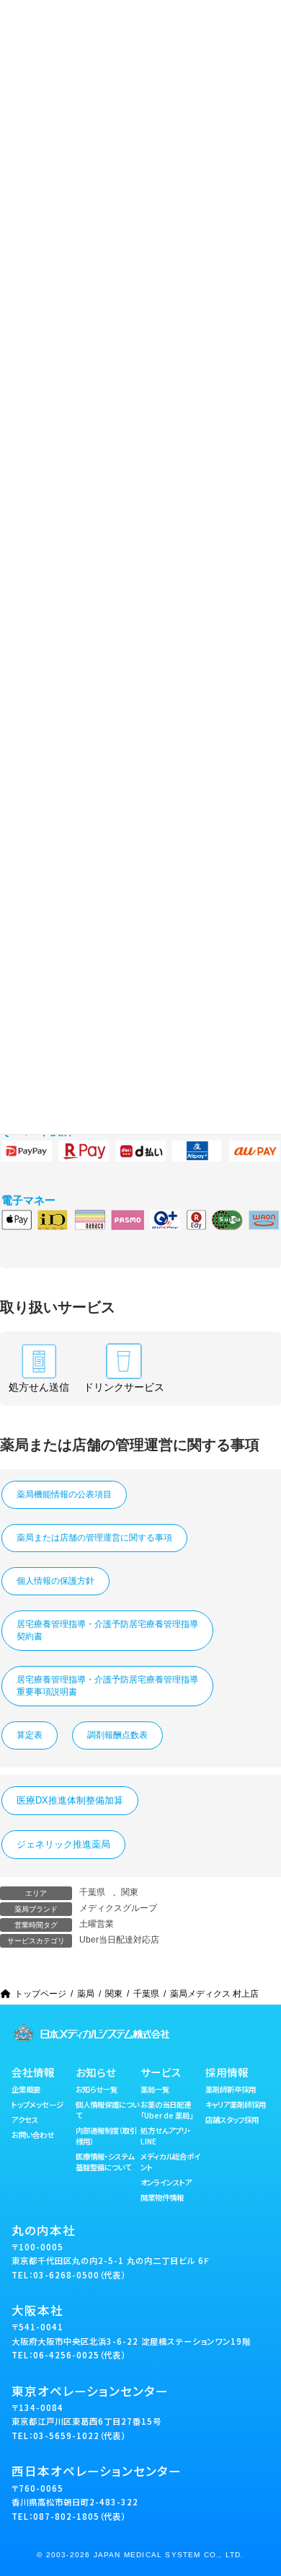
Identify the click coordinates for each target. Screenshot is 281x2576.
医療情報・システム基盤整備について (105, 2162)
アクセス (25, 2120)
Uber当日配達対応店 (119, 1940)
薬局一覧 (155, 2089)
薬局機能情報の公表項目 (64, 1494)
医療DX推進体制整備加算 (70, 1800)
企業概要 (26, 2089)
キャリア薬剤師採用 (236, 2104)
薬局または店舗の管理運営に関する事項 (94, 1538)
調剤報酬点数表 (117, 1735)
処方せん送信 (39, 1387)
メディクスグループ (118, 1908)
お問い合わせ (33, 2135)
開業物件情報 (162, 2197)
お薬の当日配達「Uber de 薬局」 (167, 2110)
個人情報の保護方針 (55, 1581)
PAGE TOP (260, 2483)
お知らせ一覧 (97, 2089)
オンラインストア (166, 2182)
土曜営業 (97, 1924)
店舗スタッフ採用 (232, 2120)
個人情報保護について (107, 2110)
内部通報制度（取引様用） (106, 2136)
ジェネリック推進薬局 (63, 1844)
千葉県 (92, 1892)
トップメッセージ (37, 2104)
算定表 (30, 1735)
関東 (130, 1892)
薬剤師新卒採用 (231, 2089)
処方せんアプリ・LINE (166, 2136)
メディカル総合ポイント (170, 2162)
